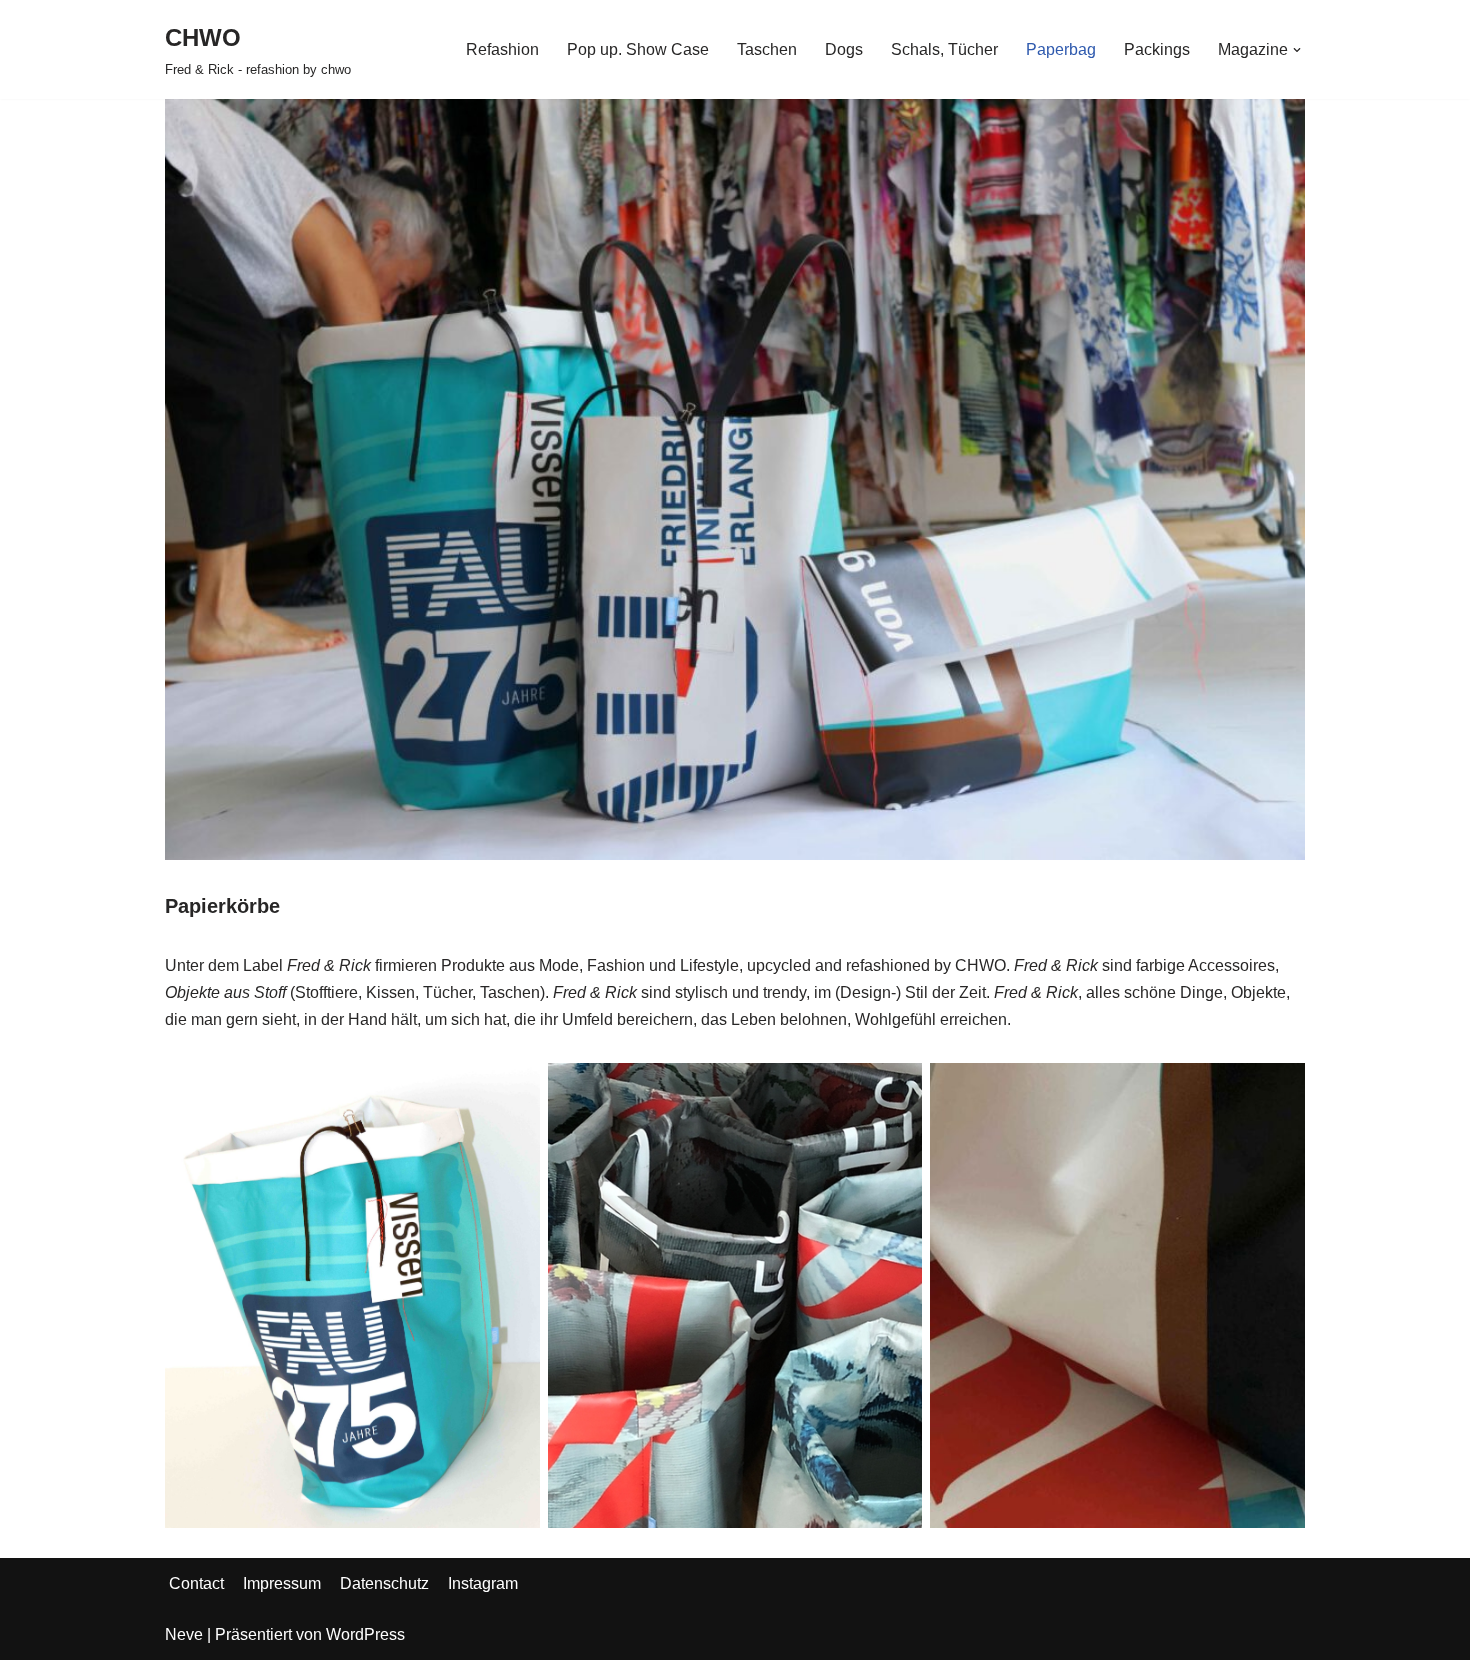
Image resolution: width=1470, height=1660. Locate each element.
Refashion (502, 49)
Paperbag (1061, 49)
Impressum (282, 1583)
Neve (184, 1634)
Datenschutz (384, 1583)
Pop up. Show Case (638, 49)
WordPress (365, 1634)
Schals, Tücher (944, 49)
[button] (1297, 50)
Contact (196, 1583)
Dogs (844, 49)
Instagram (483, 1583)
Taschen (767, 49)
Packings (1157, 49)
